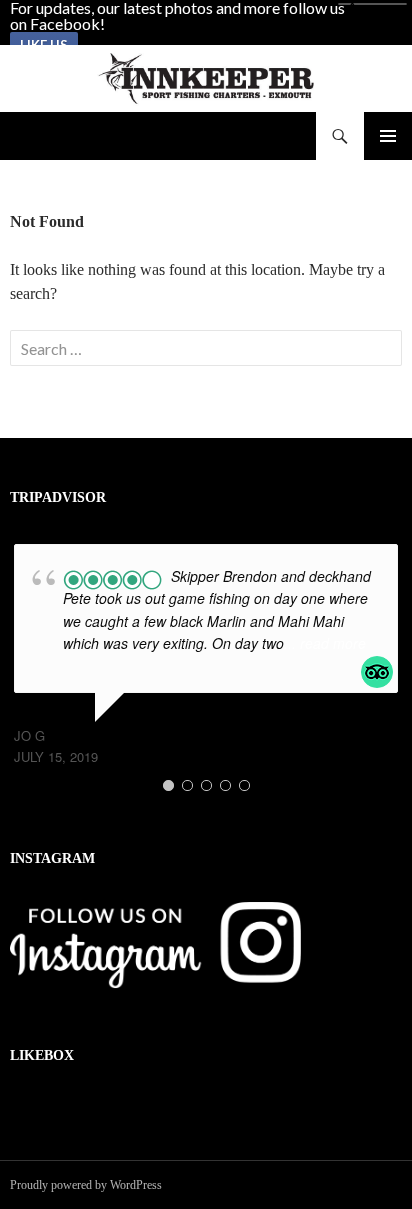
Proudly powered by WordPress (86, 1185)
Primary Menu (388, 136)
